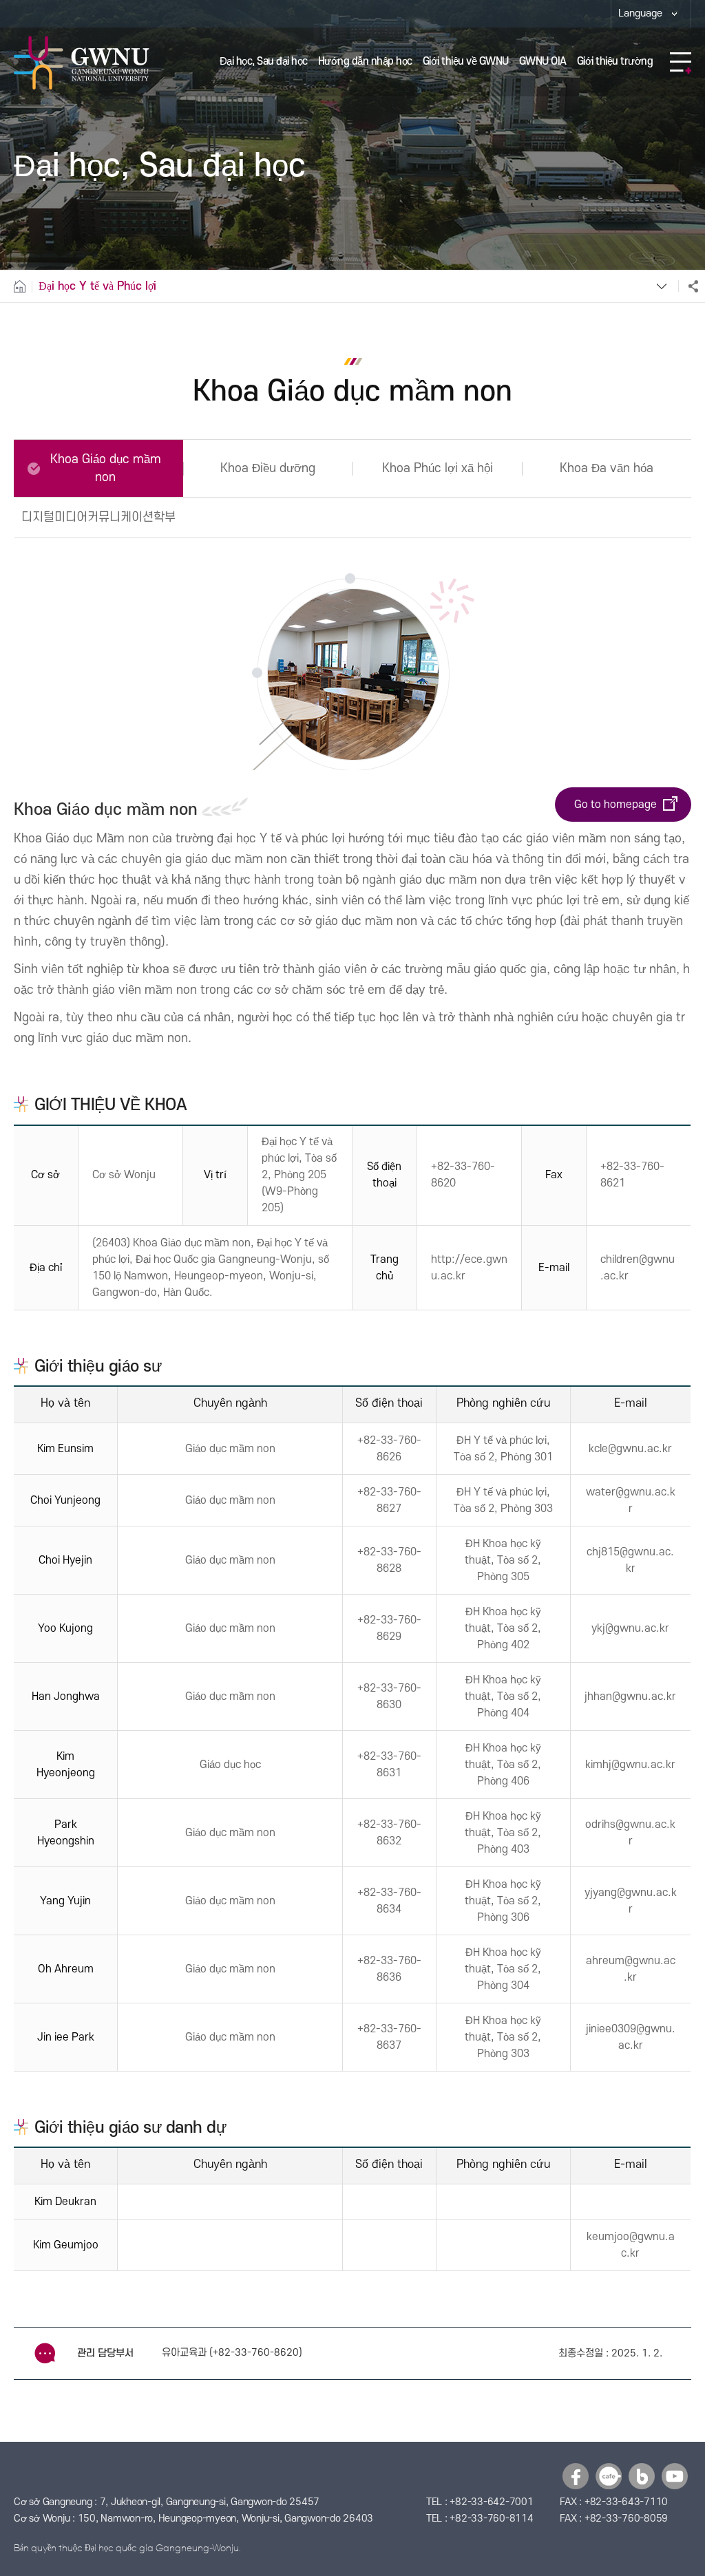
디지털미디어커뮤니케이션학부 (98, 517)
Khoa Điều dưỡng (268, 468)
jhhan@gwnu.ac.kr (630, 1696)
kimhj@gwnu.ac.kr (630, 1765)
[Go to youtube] (675, 2476)
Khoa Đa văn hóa (607, 468)
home (16, 286)
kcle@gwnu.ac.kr (630, 1449)
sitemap (681, 63)
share (688, 286)
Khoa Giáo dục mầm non (106, 468)
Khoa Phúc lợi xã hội (438, 468)
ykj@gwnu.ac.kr (630, 1628)
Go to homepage (615, 805)
